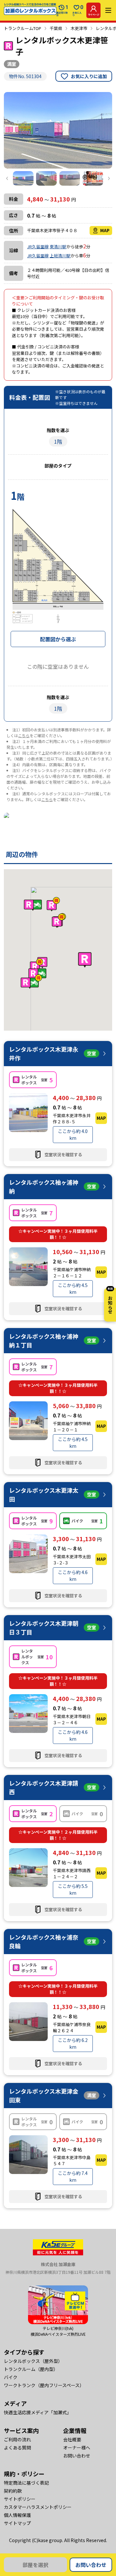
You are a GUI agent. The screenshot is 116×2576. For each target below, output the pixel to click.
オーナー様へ (77, 2447)
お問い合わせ (91, 2565)
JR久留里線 (38, 247)
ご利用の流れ (17, 2439)
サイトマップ (17, 2523)
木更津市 (79, 28)
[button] (85, 960)
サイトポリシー (20, 2499)
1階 (58, 441)
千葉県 (56, 28)
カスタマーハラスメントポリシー (38, 2507)
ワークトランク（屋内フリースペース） (44, 2385)
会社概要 (72, 2439)
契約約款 (13, 2491)
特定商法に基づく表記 (26, 2483)
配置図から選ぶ (58, 639)
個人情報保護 (17, 2515)
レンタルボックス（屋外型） (33, 2361)
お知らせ (110, 1301)
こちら (24, 735)
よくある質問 (17, 2447)
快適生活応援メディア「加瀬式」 (38, 2412)
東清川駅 (58, 247)
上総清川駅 (60, 256)
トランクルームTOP (23, 28)
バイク (11, 2377)
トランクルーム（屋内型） (31, 2369)
